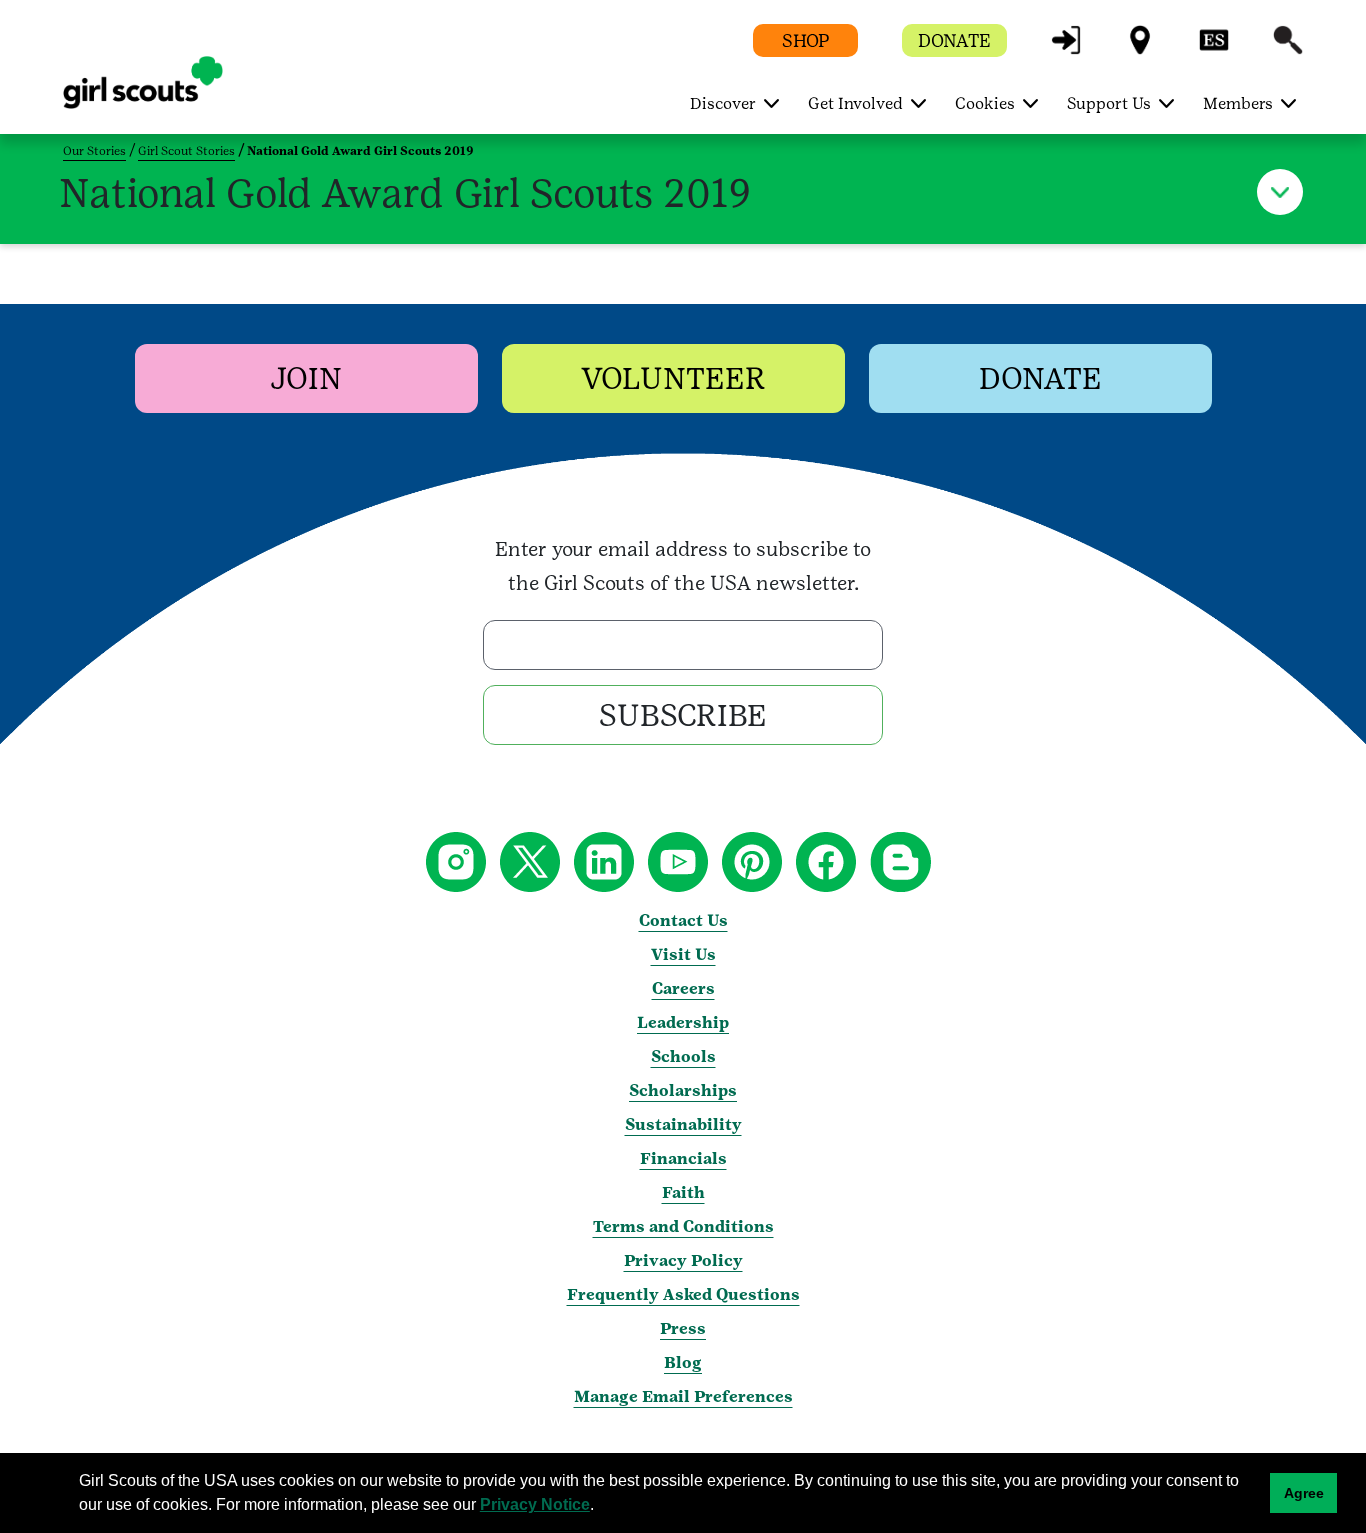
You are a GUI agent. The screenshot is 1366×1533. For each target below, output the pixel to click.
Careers (683, 988)
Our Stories (94, 151)
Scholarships (683, 1090)
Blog (683, 1362)
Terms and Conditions (683, 1226)
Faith (683, 1192)
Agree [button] (1304, 1493)
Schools (683, 1056)
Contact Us (683, 920)
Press (683, 1328)
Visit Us (683, 954)
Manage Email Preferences (683, 1396)
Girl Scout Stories (186, 151)
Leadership (683, 1022)
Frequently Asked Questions (683, 1294)
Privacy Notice (535, 1504)
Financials (683, 1158)
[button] (1066, 49)
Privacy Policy (683, 1260)
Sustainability (683, 1124)
